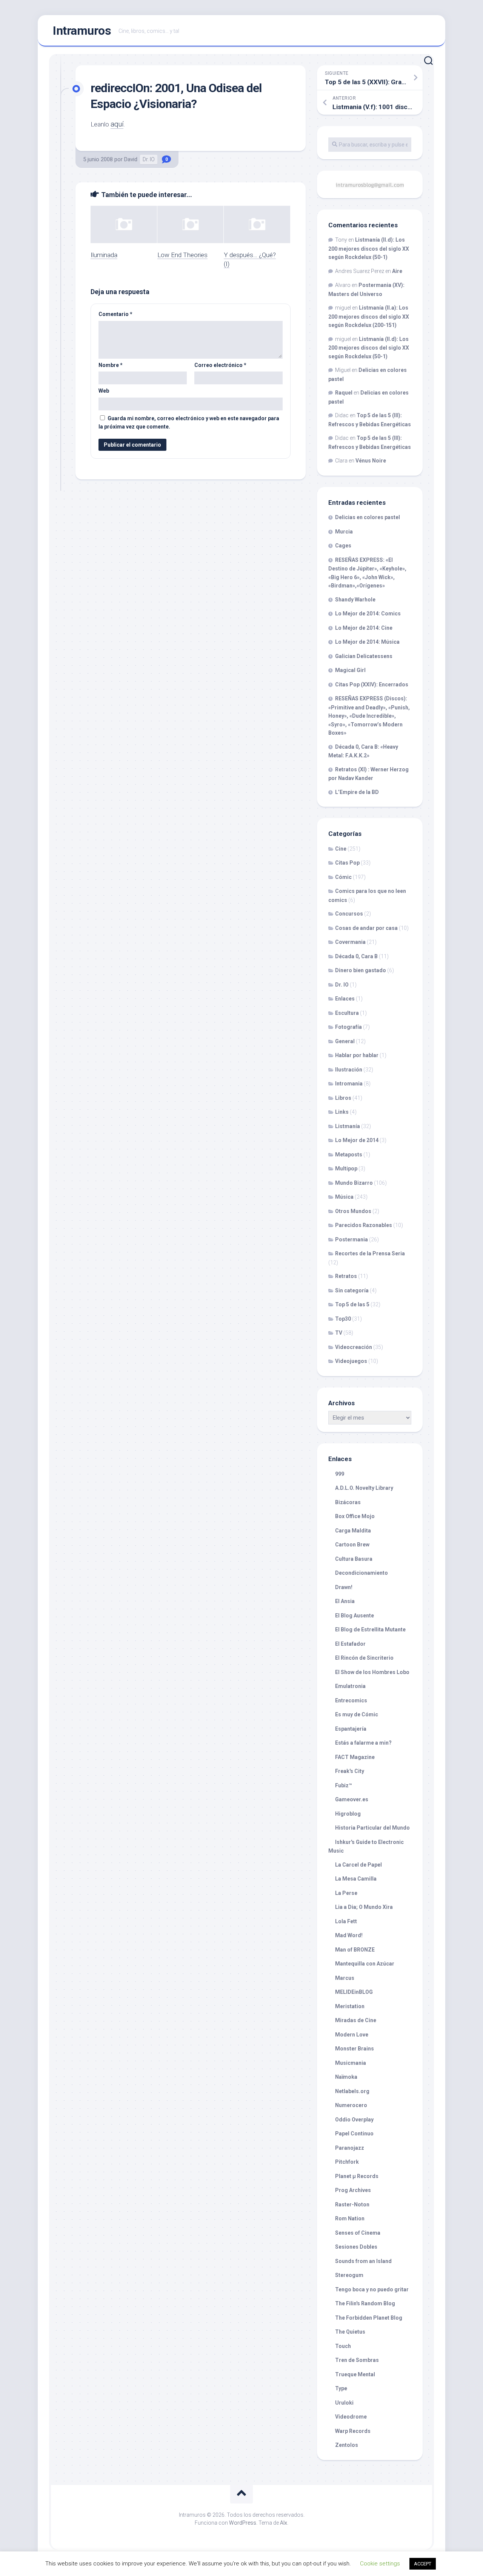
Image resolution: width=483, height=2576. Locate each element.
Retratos (346, 1276)
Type (341, 2388)
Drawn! (344, 1587)
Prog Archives (353, 2190)
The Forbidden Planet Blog (369, 2318)
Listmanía (348, 1126)
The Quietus (350, 2332)
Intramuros (82, 31)
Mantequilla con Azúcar (365, 1964)
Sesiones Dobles (356, 2247)
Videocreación (354, 1347)
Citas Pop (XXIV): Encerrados (372, 684)
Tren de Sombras (357, 2360)
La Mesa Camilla (356, 1879)
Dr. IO (149, 159)
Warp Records (353, 2431)
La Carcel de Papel (358, 1865)
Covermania (350, 942)
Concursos (349, 914)
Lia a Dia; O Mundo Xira (364, 1907)
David (131, 159)
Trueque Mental (355, 2374)
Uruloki (344, 2403)
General (345, 1041)
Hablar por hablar (357, 1055)
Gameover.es (352, 1799)
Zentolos (347, 2445)
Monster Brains (355, 2049)
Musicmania (351, 2063)
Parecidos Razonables (364, 1225)
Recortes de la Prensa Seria (370, 1253)
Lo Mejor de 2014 (357, 1140)
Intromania (349, 1084)
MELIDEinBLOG (354, 1992)
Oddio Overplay (354, 2120)
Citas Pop (347, 863)
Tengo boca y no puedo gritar (372, 2289)
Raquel (344, 393)
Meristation (350, 2006)
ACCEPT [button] (423, 2564)
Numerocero (351, 2105)
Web (104, 391)
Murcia (344, 532)
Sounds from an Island (363, 2261)
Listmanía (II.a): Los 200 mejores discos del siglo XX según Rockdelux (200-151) (369, 316)
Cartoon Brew (352, 1545)
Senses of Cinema (358, 2233)
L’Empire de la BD (357, 792)
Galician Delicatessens (364, 656)
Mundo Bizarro (354, 1183)
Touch (343, 2346)
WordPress (243, 2523)
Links (342, 1112)
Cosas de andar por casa (366, 928)
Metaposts (349, 1155)
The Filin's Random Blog (365, 2303)
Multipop (346, 1169)
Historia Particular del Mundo (372, 1828)
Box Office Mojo (355, 1516)
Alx (284, 2523)
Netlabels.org (352, 2091)
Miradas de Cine (356, 2020)
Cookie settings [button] (380, 2564)
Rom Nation (350, 2218)
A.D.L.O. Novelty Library (364, 1488)
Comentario (115, 314)
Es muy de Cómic (357, 1714)
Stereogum (349, 2275)
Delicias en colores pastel (368, 517)
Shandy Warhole (355, 600)
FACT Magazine (355, 1757)
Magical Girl (350, 670)
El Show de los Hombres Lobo (372, 1672)
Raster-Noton (352, 2204)
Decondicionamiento (361, 1573)
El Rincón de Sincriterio (364, 1658)
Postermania (351, 1239)
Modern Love (352, 2035)
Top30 (343, 1319)
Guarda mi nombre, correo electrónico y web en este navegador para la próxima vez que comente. (189, 423)
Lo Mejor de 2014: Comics (368, 614)
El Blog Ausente (355, 1616)
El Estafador (350, 1644)
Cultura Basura (354, 1559)
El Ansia (345, 1601)
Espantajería (351, 1729)
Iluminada (104, 255)
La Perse (346, 1893)
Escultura (347, 1013)
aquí (117, 124)
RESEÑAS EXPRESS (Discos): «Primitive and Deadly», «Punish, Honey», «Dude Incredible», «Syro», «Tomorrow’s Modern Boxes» (369, 716)
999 (340, 1474)
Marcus (345, 1978)
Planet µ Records (357, 2176)
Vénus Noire (371, 461)
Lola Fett (346, 1921)
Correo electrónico (220, 365)
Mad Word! (349, 1935)
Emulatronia (350, 1686)
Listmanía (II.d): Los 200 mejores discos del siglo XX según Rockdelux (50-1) (369, 248)
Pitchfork (347, 2162)
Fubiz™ (344, 1785)
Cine (341, 849)
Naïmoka (346, 2077)
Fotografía (348, 1027)
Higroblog (348, 1814)
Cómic (343, 877)
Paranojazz (350, 2148)
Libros (343, 1098)
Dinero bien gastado (361, 970)
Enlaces (345, 999)
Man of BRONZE (355, 1950)
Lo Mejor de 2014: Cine (364, 628)
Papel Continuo (354, 2134)
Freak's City (350, 1771)
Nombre (111, 365)
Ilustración (349, 1070)
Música (344, 1197)
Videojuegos (351, 1361)
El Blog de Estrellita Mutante (370, 1629)
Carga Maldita (353, 1531)
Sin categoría (352, 1290)
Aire (397, 271)
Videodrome (351, 2417)
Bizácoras (348, 1502)
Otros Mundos (353, 1211)
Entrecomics (351, 1700)
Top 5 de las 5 (352, 1304)
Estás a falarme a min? (363, 1743)
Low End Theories (182, 255)
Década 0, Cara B (356, 956)
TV (339, 1333)
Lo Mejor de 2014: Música (367, 642)
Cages (343, 546)
